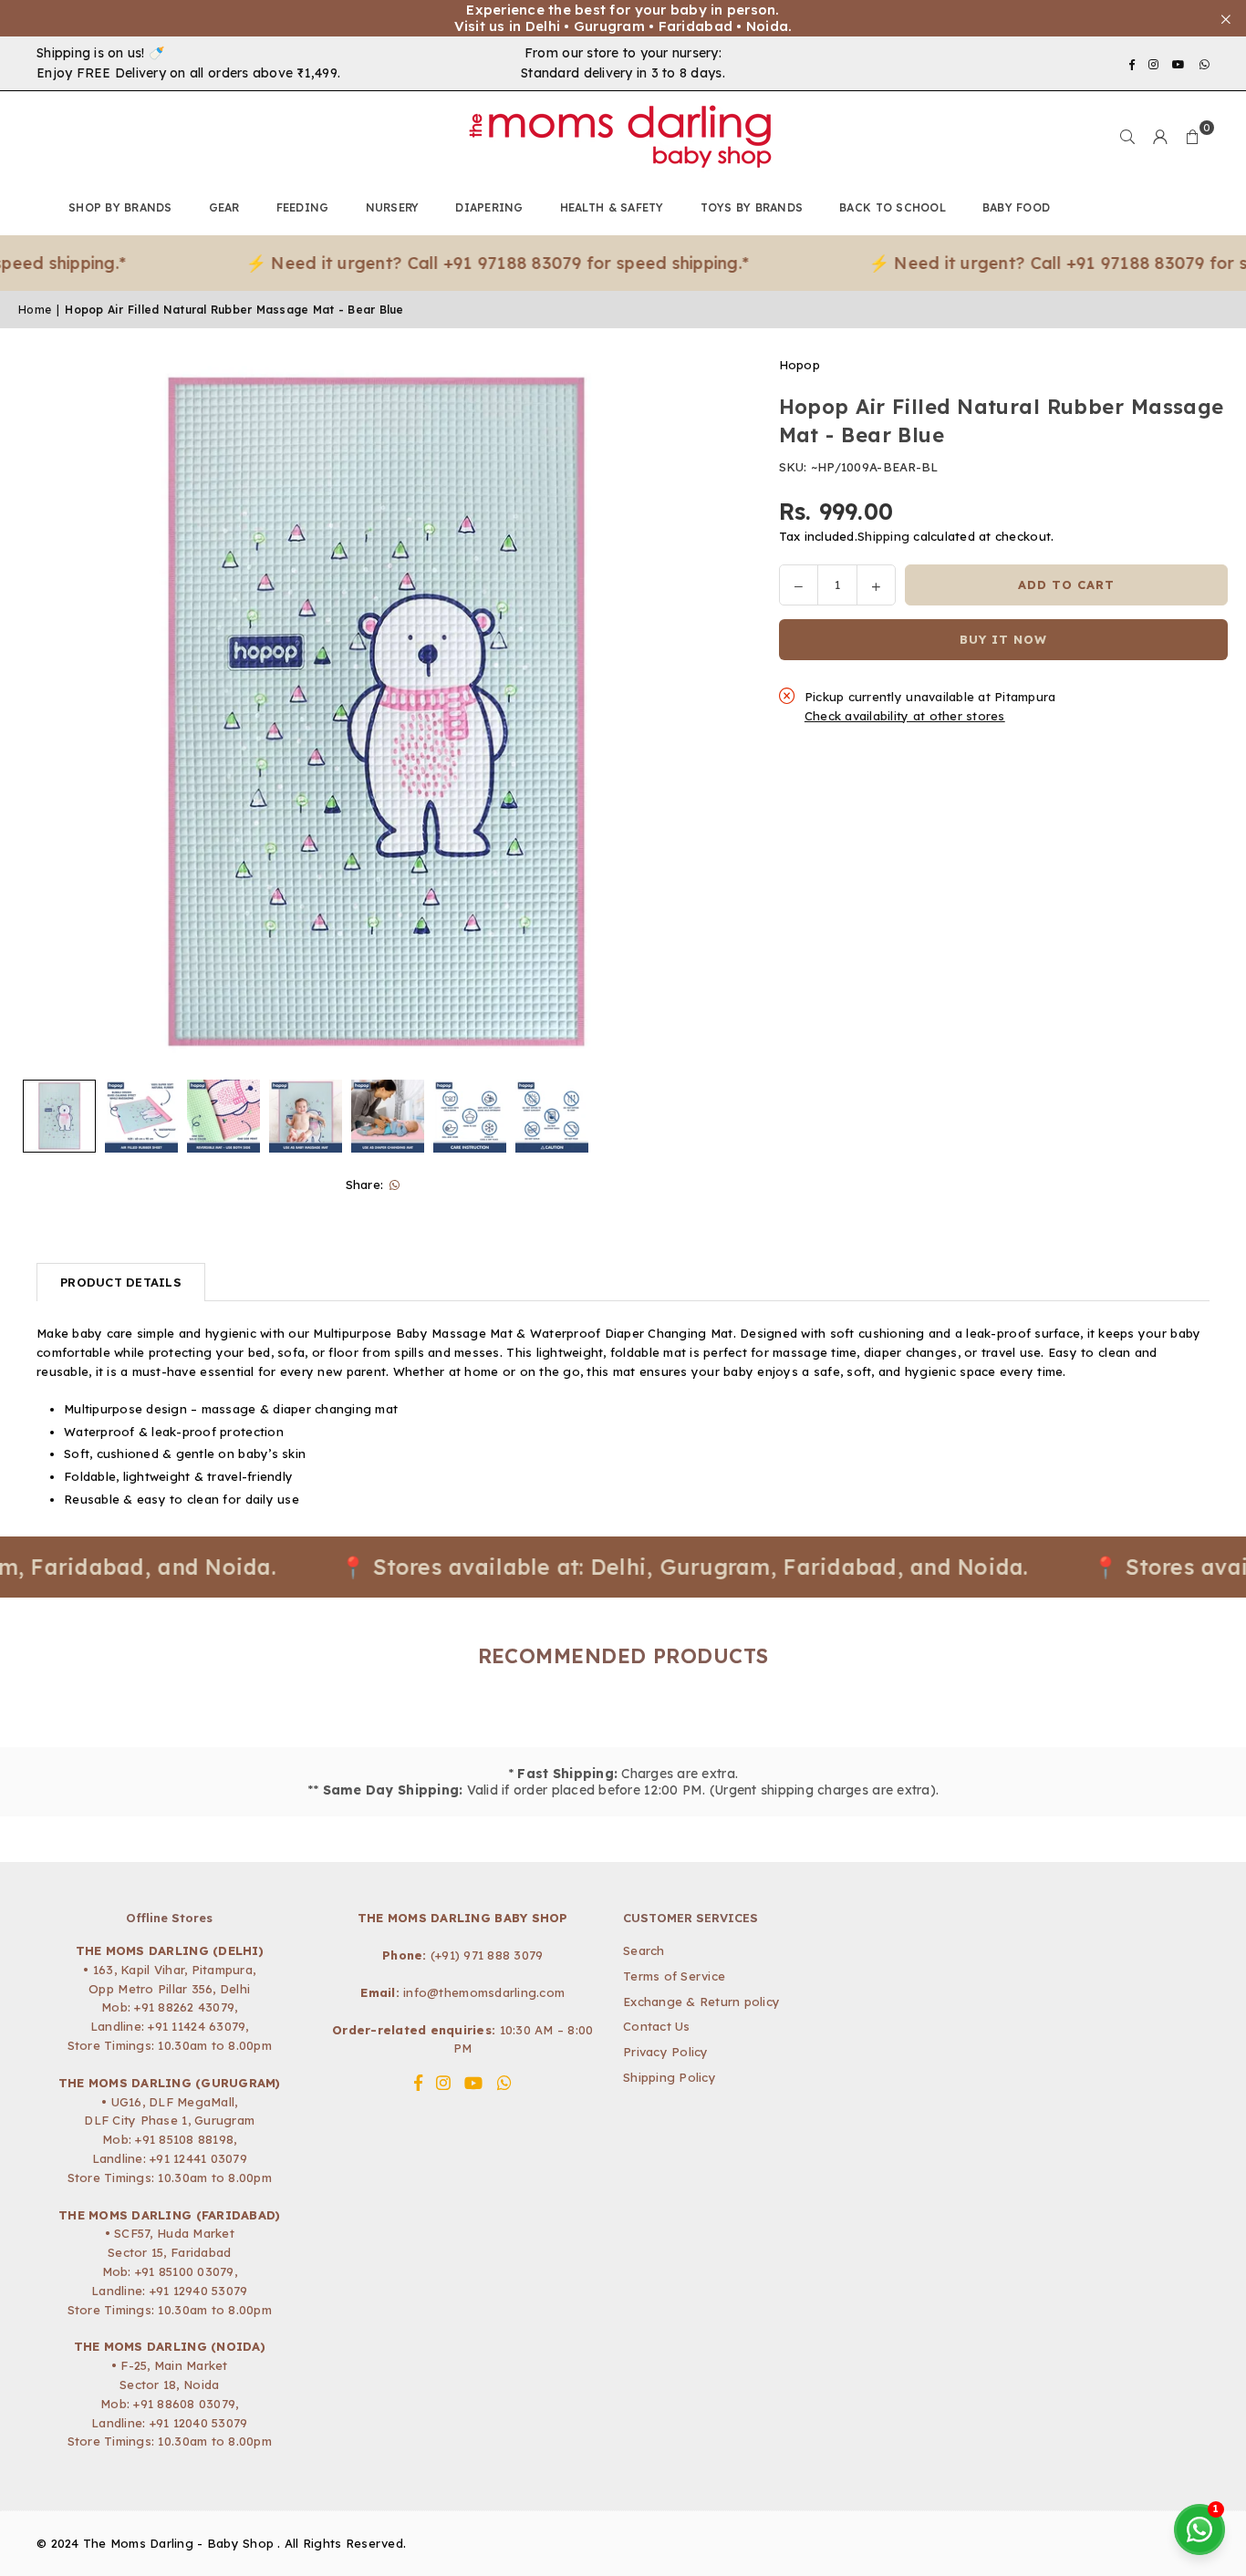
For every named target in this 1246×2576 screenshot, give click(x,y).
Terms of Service (674, 1976)
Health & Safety (612, 207)
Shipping (883, 536)
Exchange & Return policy (701, 2002)
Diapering (489, 207)
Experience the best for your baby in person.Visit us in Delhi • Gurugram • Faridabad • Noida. (623, 18)
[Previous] (43, 713)
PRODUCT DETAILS (121, 1282)
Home (35, 310)
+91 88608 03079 (184, 2404)
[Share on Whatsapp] (395, 1185)
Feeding (303, 207)
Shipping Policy (670, 2077)
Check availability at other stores (905, 716)
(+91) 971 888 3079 (487, 1955)
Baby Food (1016, 207)
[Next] (708, 713)
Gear (224, 207)
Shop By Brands (120, 207)
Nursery (393, 207)
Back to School (893, 207)
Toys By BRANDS (752, 207)
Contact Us (657, 2026)
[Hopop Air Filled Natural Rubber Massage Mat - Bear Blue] (59, 1116)
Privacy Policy (666, 2052)
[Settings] (1160, 137)
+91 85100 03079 (185, 2271)
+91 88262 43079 (184, 2007)
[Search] (1127, 137)
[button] (1193, 137)
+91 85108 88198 (184, 2139)
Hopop (800, 365)
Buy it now (1003, 639)
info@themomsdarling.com (484, 1992)
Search (644, 1950)
